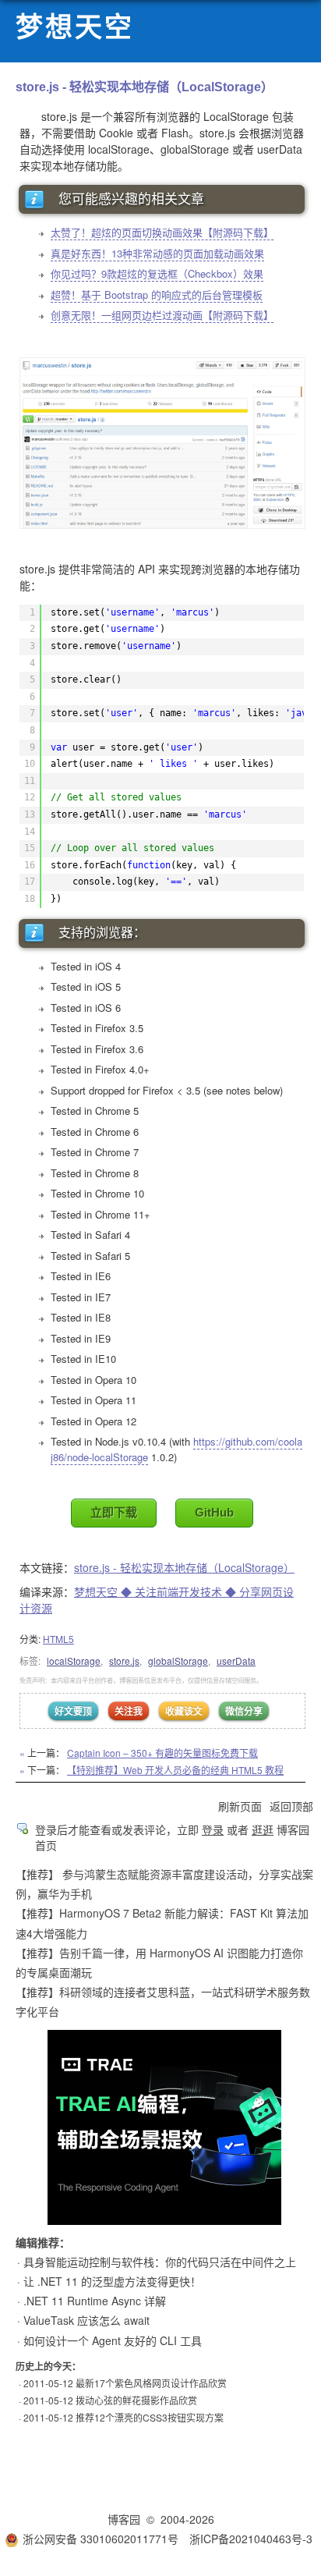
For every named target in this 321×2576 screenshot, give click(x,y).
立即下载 (114, 1512)
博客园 (124, 2519)
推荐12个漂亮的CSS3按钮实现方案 (150, 2417)
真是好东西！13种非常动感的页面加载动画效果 (157, 253)
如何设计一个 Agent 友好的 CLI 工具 (113, 2340)
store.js (124, 1661)
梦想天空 (75, 28)
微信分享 (244, 1711)
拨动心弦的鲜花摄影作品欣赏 (136, 2400)
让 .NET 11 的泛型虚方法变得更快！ (112, 2281)
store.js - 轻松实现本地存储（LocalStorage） (184, 1567)
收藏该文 (184, 1711)
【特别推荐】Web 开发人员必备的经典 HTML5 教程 (175, 1770)
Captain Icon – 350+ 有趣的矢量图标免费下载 (162, 1753)
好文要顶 (73, 1711)
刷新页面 (240, 1806)
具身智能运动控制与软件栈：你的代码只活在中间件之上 (160, 2262)
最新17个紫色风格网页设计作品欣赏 (151, 2383)
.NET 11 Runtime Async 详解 (95, 2301)
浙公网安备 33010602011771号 (101, 2539)
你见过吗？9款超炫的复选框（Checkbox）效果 (157, 273)
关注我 (129, 1711)
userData (236, 1661)
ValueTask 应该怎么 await (86, 2320)
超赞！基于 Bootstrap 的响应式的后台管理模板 (157, 295)
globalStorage (178, 1661)
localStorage (74, 1661)
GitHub (214, 1512)
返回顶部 (291, 1806)
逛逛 (263, 1829)
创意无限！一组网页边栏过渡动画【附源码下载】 (162, 315)
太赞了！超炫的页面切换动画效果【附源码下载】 (162, 232)
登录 (213, 1829)
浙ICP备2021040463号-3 (251, 2539)
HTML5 (58, 1639)
